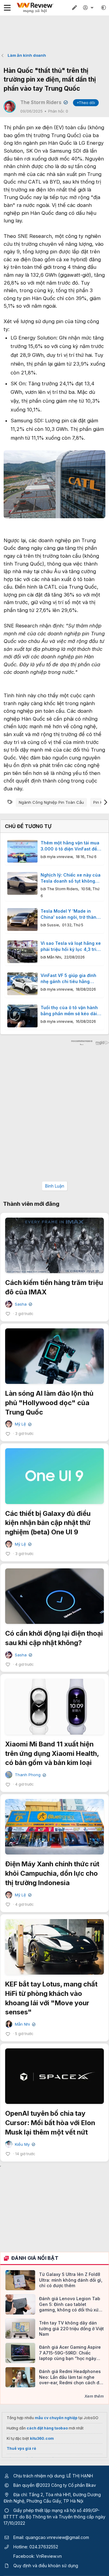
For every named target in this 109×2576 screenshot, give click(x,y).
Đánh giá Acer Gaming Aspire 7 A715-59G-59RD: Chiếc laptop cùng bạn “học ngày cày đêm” (70, 2353)
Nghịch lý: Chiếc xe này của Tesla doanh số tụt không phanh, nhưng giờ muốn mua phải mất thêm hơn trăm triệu (71, 878)
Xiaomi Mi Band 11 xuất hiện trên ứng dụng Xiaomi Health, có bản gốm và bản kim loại (52, 1753)
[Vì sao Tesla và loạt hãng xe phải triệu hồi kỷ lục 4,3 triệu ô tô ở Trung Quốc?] (22, 952)
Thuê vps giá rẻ (21, 2448)
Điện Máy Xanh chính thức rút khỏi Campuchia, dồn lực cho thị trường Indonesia (52, 1873)
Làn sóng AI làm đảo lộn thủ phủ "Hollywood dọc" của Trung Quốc (49, 1403)
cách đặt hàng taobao (47, 2428)
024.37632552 (44, 2547)
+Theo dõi (86, 103)
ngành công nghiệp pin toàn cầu (51, 802)
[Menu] (7, 8)
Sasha (23, 1304)
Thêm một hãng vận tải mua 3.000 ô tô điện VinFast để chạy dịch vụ (70, 846)
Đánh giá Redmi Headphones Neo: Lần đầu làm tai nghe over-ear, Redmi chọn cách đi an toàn (70, 2377)
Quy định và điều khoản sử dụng (46, 2566)
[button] (104, 8)
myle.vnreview (60, 857)
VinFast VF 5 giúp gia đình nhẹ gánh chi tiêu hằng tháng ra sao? (68, 979)
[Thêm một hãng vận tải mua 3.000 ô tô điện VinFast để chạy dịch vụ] (22, 851)
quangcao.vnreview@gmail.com (57, 2537)
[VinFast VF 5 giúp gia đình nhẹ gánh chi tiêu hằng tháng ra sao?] (22, 984)
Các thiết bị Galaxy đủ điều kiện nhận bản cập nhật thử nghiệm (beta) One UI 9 (48, 1523)
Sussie (53, 925)
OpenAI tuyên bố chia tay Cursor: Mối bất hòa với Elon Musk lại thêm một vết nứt (50, 2123)
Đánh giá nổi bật (35, 2258)
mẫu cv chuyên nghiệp (56, 2418)
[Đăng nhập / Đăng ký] (89, 8)
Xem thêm (94, 2396)
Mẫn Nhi (54, 957)
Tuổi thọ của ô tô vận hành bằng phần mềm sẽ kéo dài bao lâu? (69, 1011)
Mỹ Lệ (23, 1424)
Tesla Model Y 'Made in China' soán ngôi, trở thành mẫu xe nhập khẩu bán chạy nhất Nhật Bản (70, 914)
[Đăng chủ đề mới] (74, 8)
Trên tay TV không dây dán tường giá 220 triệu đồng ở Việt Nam (71, 2328)
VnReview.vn (49, 2556)
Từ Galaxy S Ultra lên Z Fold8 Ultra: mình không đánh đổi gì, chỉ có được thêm (71, 2280)
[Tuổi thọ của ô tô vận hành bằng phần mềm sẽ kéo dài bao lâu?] (22, 1016)
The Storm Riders (43, 102)
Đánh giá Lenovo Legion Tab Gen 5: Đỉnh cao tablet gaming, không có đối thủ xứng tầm (71, 2304)
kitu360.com (42, 2438)
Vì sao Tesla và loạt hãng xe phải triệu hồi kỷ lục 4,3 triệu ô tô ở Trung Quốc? (71, 946)
